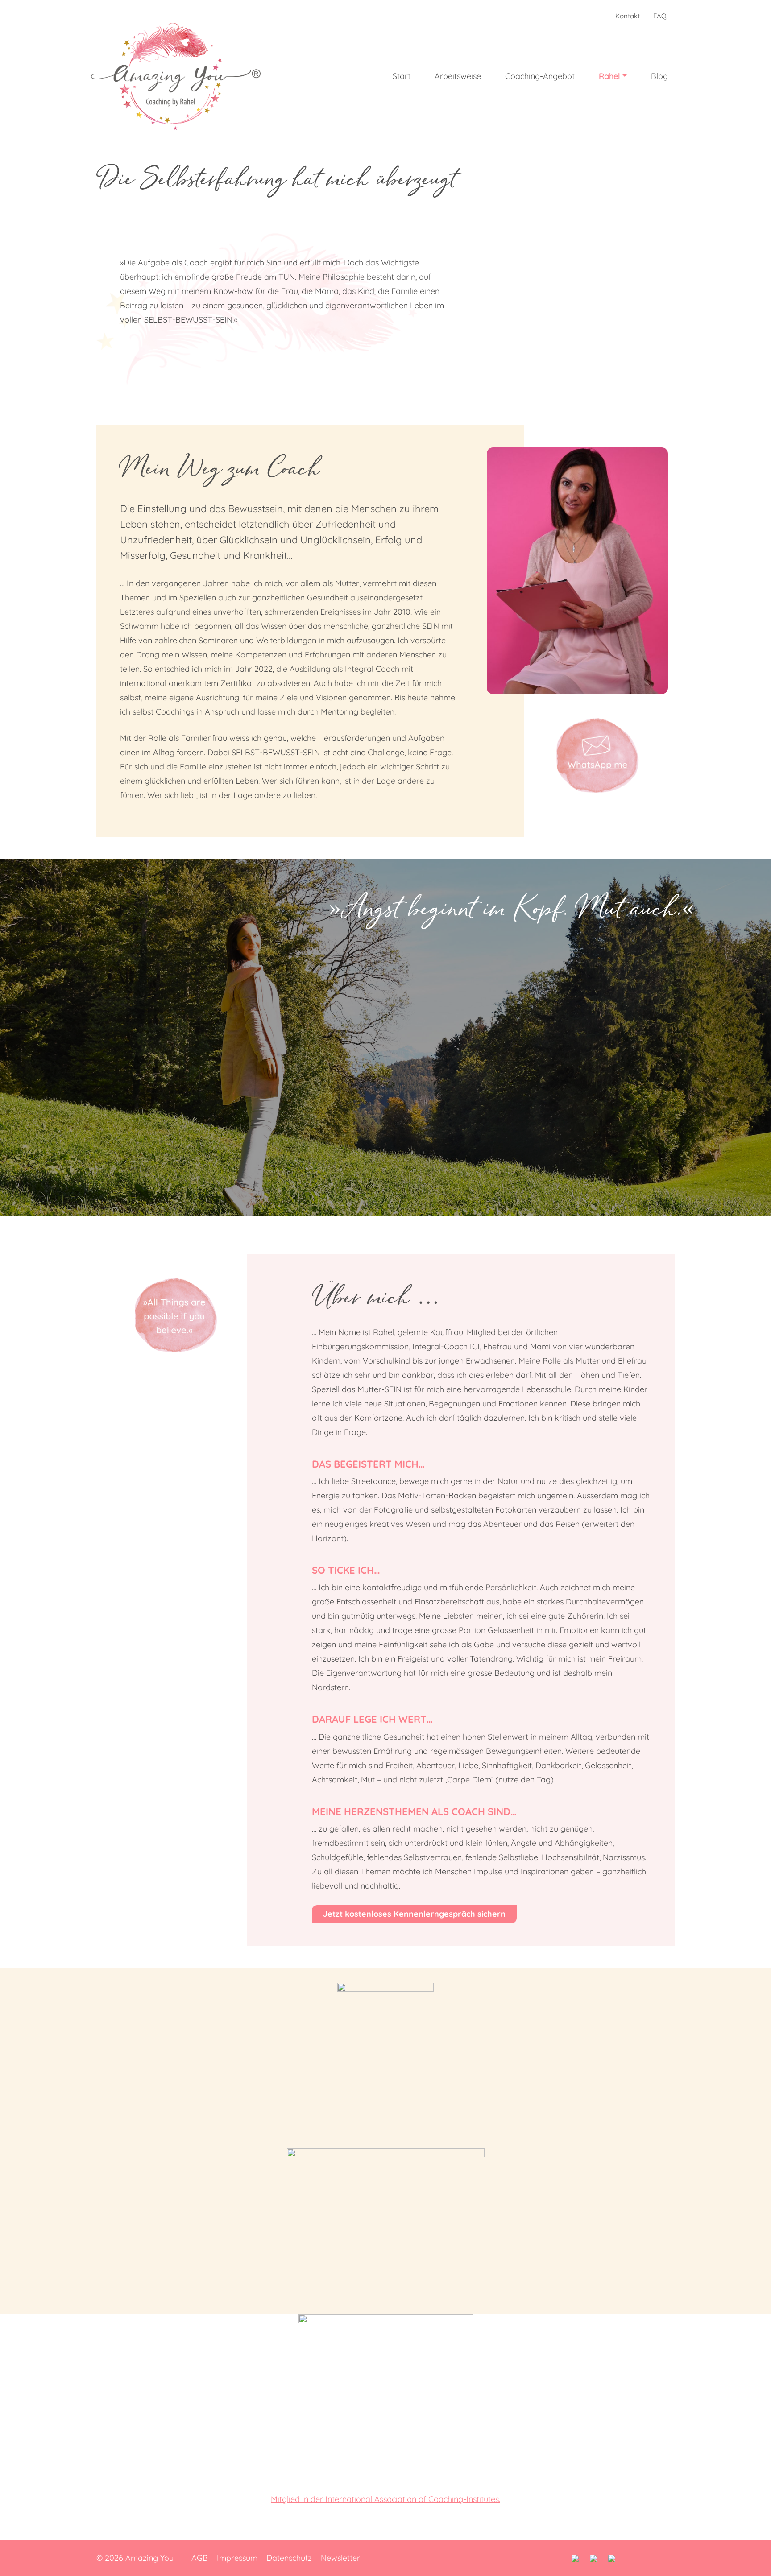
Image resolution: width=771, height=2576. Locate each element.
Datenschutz (289, 2558)
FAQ (660, 16)
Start (402, 76)
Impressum (237, 2558)
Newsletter (340, 2558)
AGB (200, 2558)
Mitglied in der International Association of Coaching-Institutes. (385, 2499)
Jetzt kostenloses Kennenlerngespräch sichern (414, 1914)
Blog (659, 76)
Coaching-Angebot (540, 76)
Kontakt (628, 16)
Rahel (609, 76)
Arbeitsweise (458, 76)
